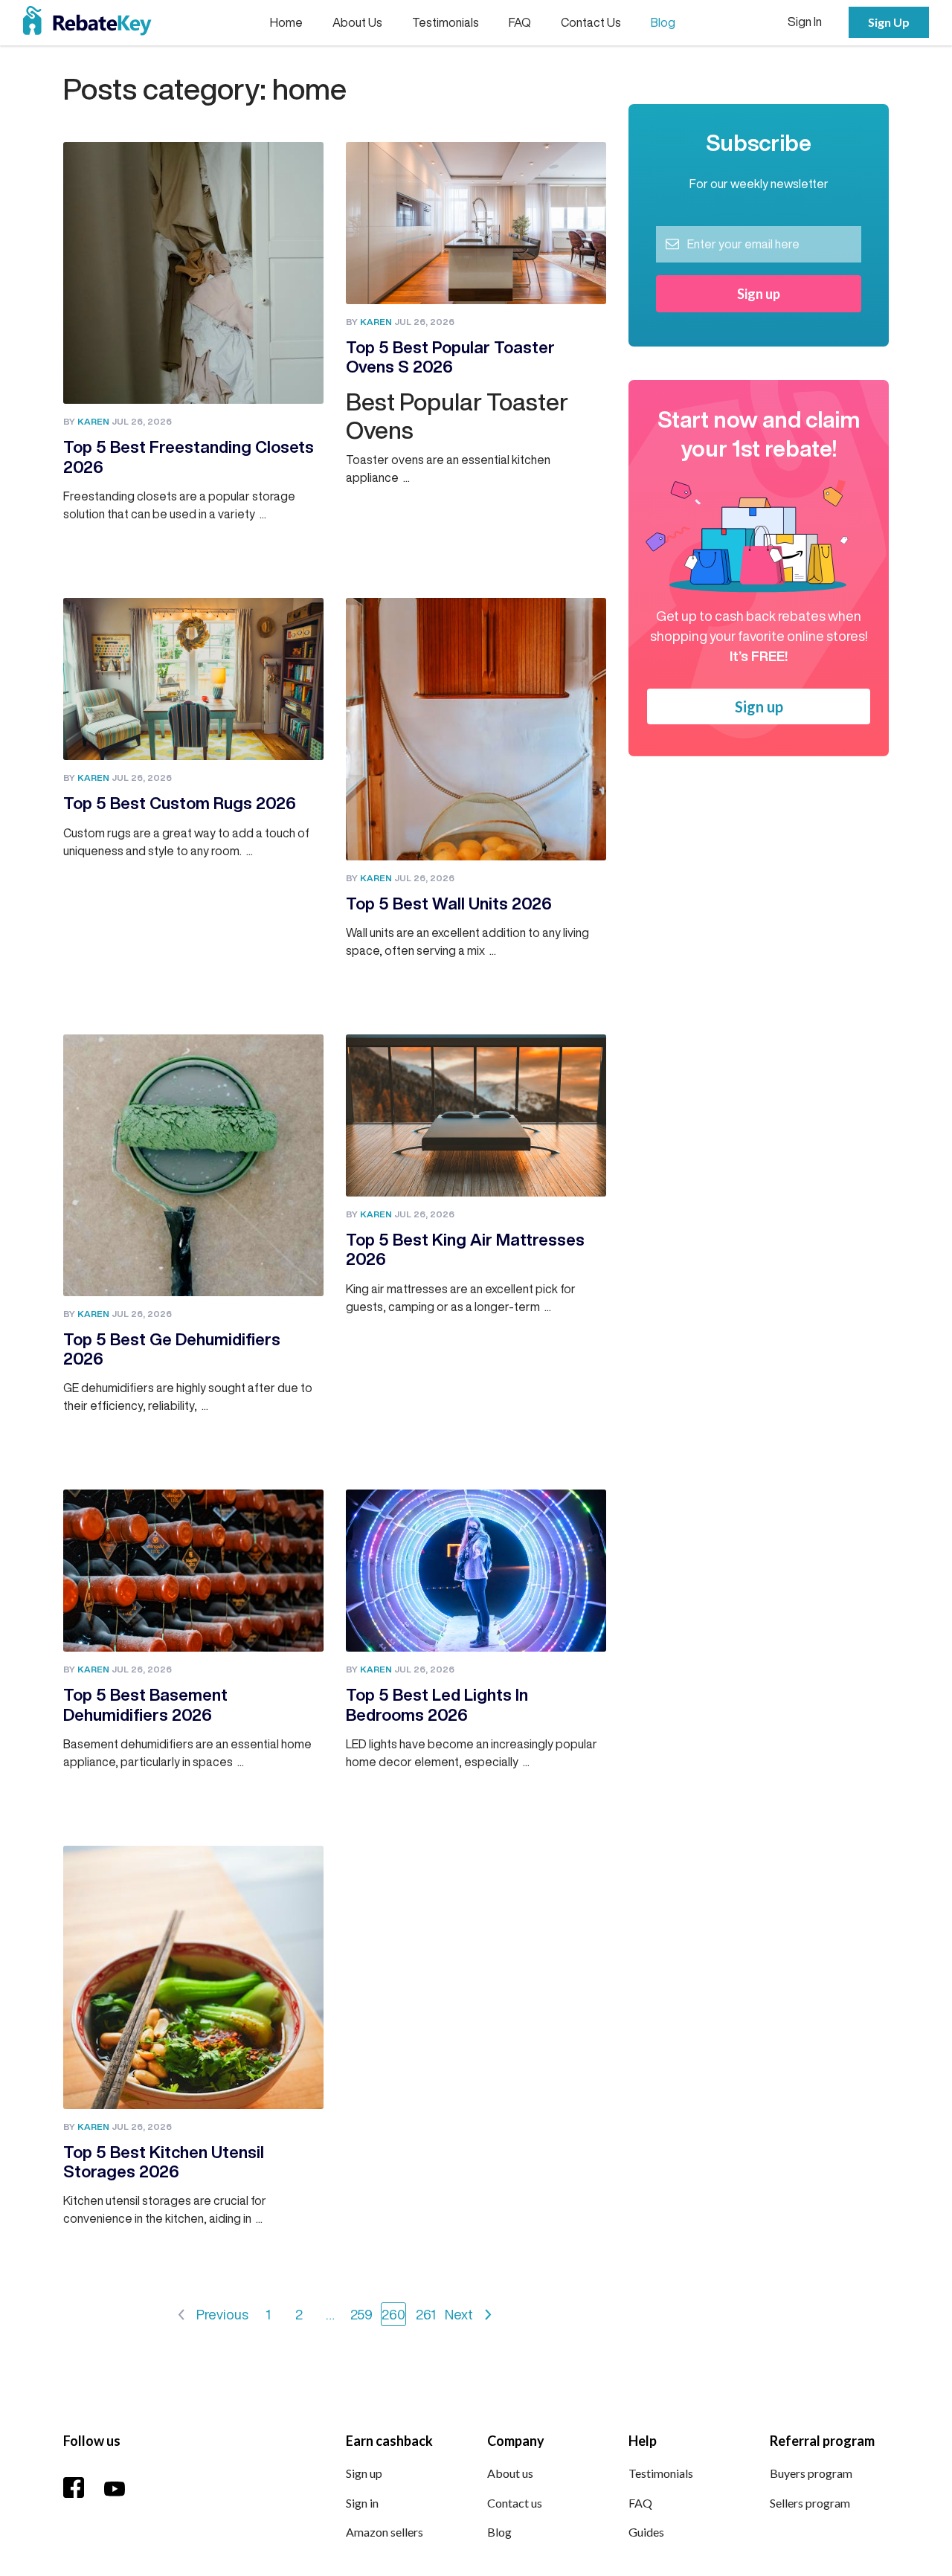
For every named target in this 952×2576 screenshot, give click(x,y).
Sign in (362, 2503)
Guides (646, 2532)
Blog (663, 22)
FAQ (520, 22)
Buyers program (811, 2473)
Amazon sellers (385, 2532)
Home (286, 22)
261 (426, 2314)
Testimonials (446, 22)
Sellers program (810, 2503)
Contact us (515, 2503)
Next (459, 2314)
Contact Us (591, 22)
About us (510, 2473)
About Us (357, 22)
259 (361, 2314)
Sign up (759, 706)
